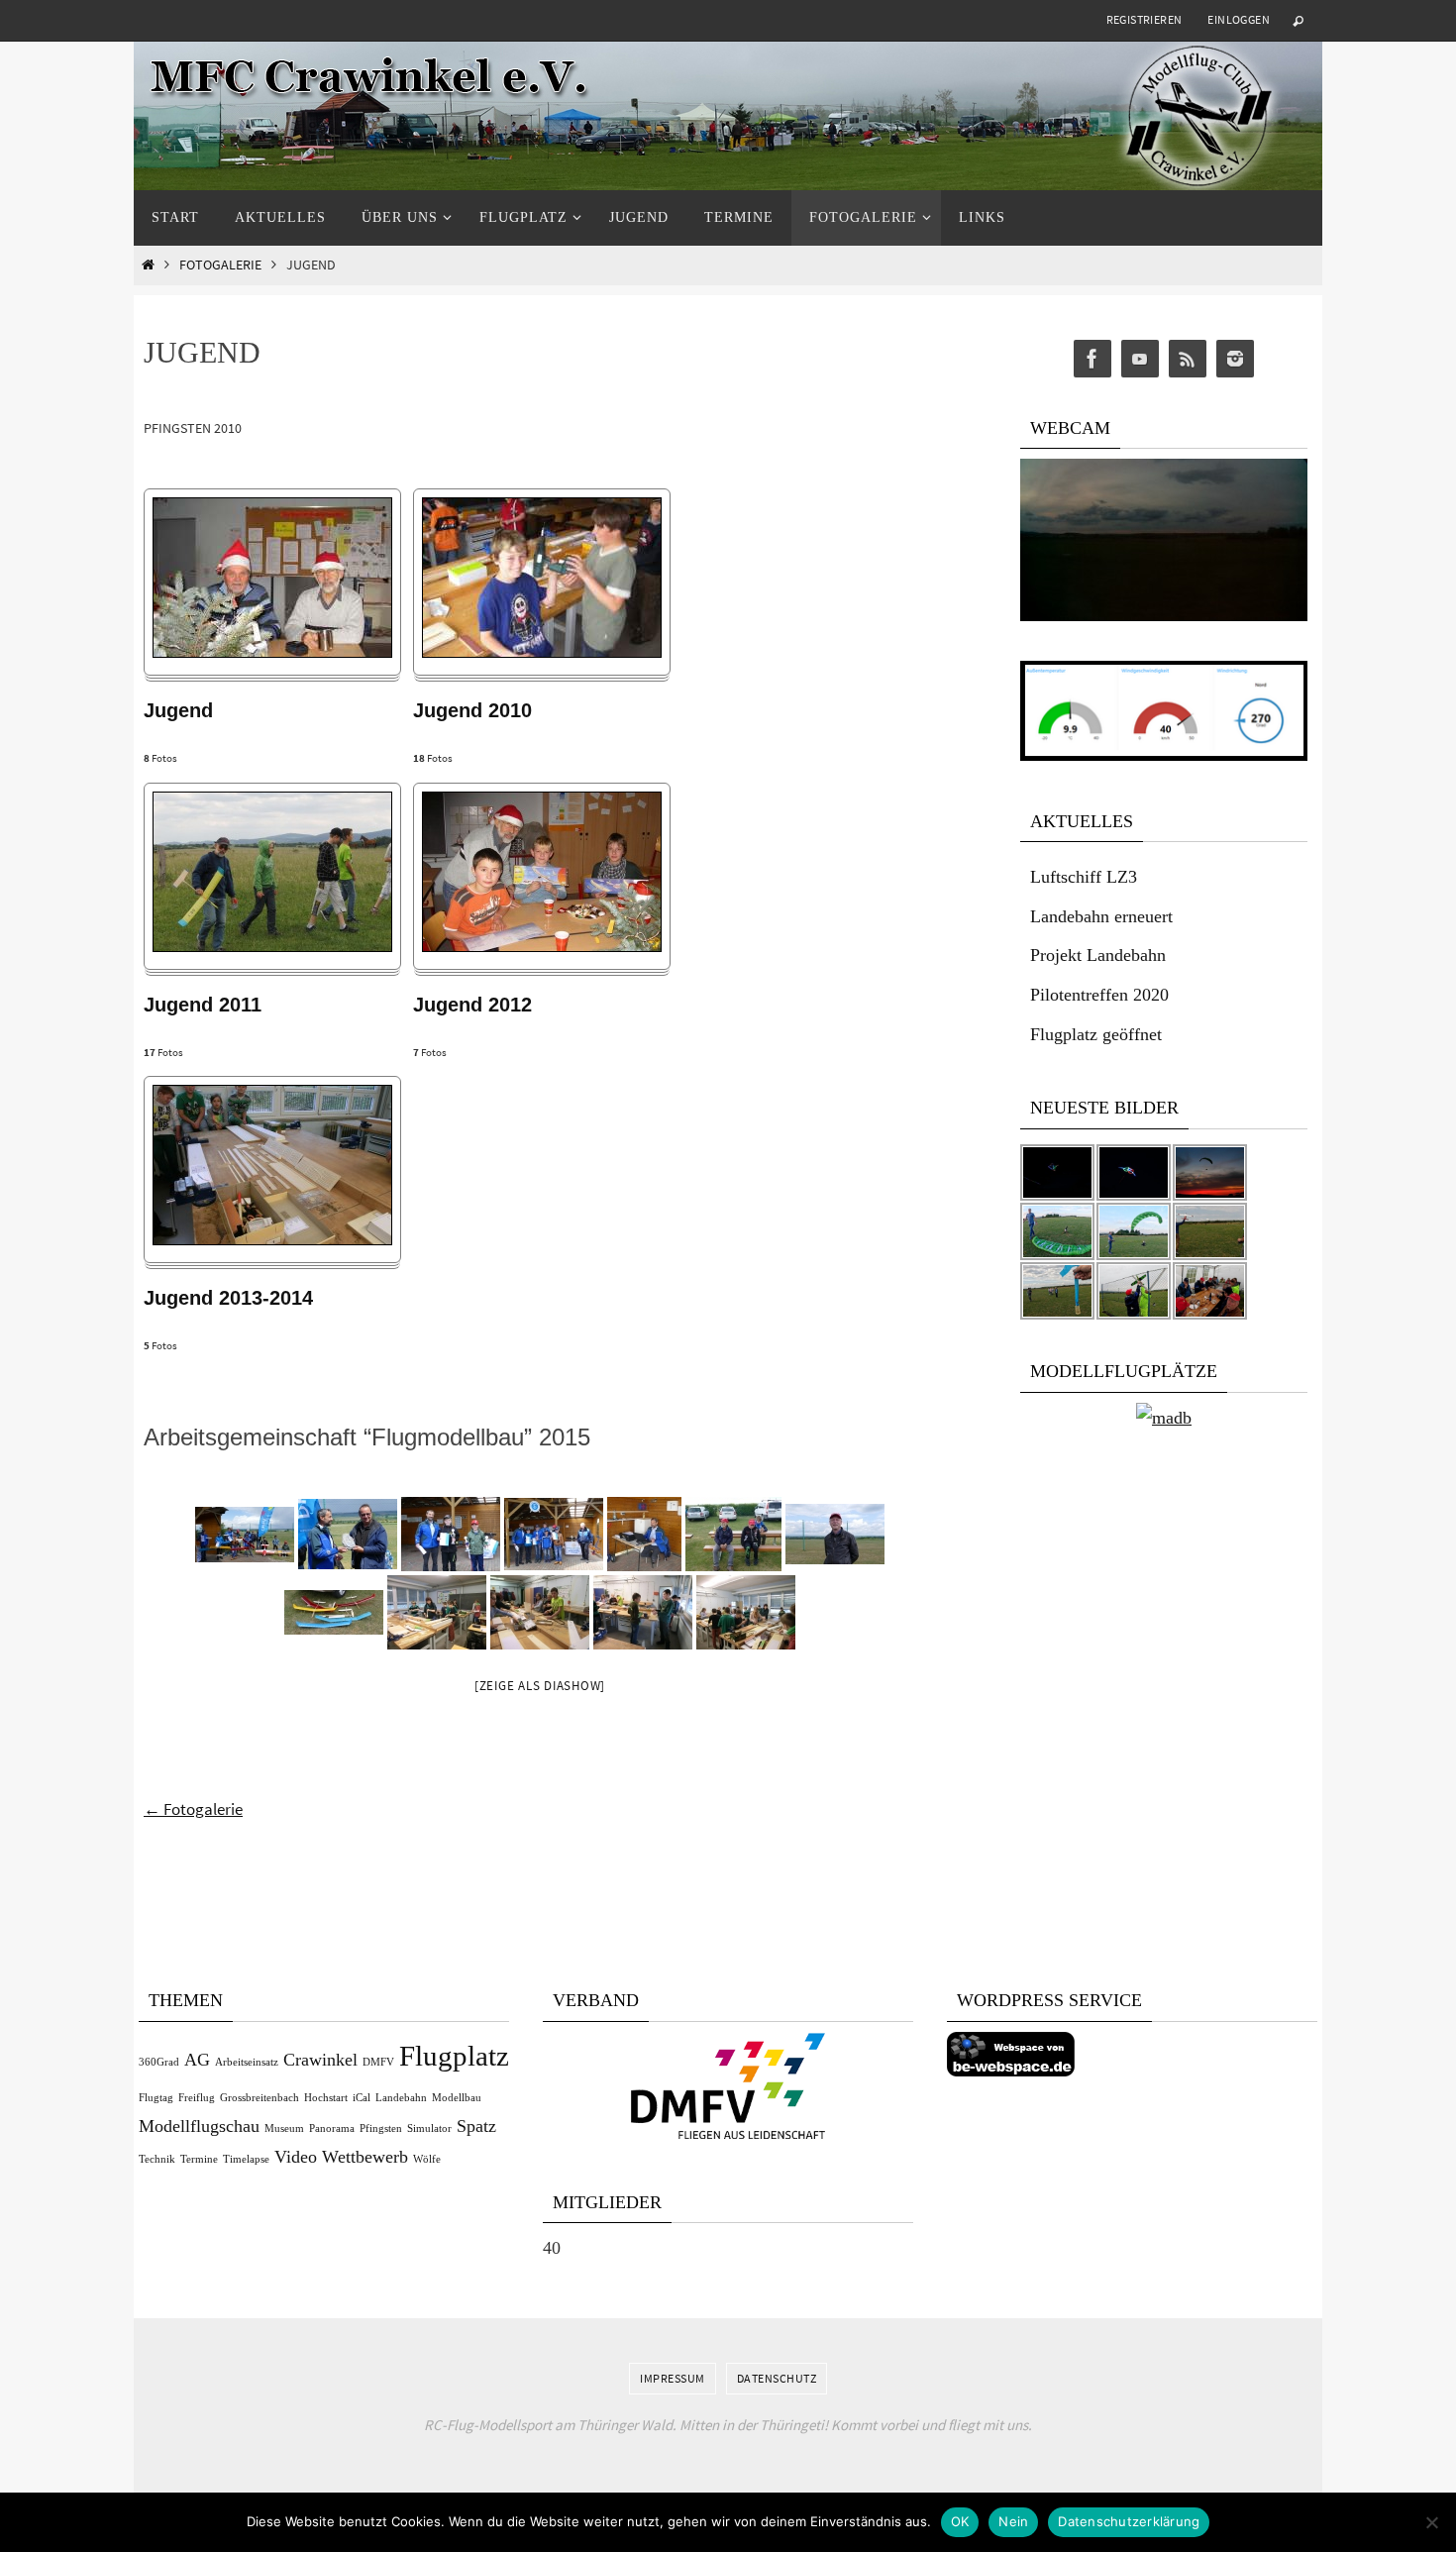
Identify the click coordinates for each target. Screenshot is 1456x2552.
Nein (1013, 2521)
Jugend (178, 710)
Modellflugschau (199, 2126)
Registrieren (1144, 19)
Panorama (332, 2128)
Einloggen (1239, 19)
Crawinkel (320, 2060)
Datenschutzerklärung (1129, 2521)
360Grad (159, 2062)
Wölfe (427, 2159)
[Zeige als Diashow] (540, 1686)
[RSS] (1188, 359)
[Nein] (1431, 2522)
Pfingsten (381, 2128)
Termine (199, 2159)
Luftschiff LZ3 (1084, 877)
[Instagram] (1235, 359)
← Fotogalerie (193, 1809)
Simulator (429, 2128)
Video (296, 2157)
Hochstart (326, 2098)
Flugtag (156, 2098)
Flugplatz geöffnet (1096, 1034)
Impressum (673, 2378)
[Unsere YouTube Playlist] (1140, 359)
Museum (284, 2128)
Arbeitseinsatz (247, 2062)
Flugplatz (454, 2056)
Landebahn (401, 2098)
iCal (362, 2098)
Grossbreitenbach (260, 2098)
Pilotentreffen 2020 (1099, 995)
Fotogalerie (220, 265)
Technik (157, 2159)
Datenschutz (777, 2378)
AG (197, 2060)
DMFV (378, 2062)
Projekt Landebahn (1098, 955)
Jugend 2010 (472, 710)
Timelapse (246, 2159)
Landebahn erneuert (1101, 916)
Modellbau (457, 2098)
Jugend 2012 (472, 1005)
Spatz (476, 2126)
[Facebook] (1092, 359)
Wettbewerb (365, 2157)
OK (960, 2521)
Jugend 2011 (203, 1005)
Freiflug (197, 2098)
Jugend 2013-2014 (228, 1298)
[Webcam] (1164, 616)
